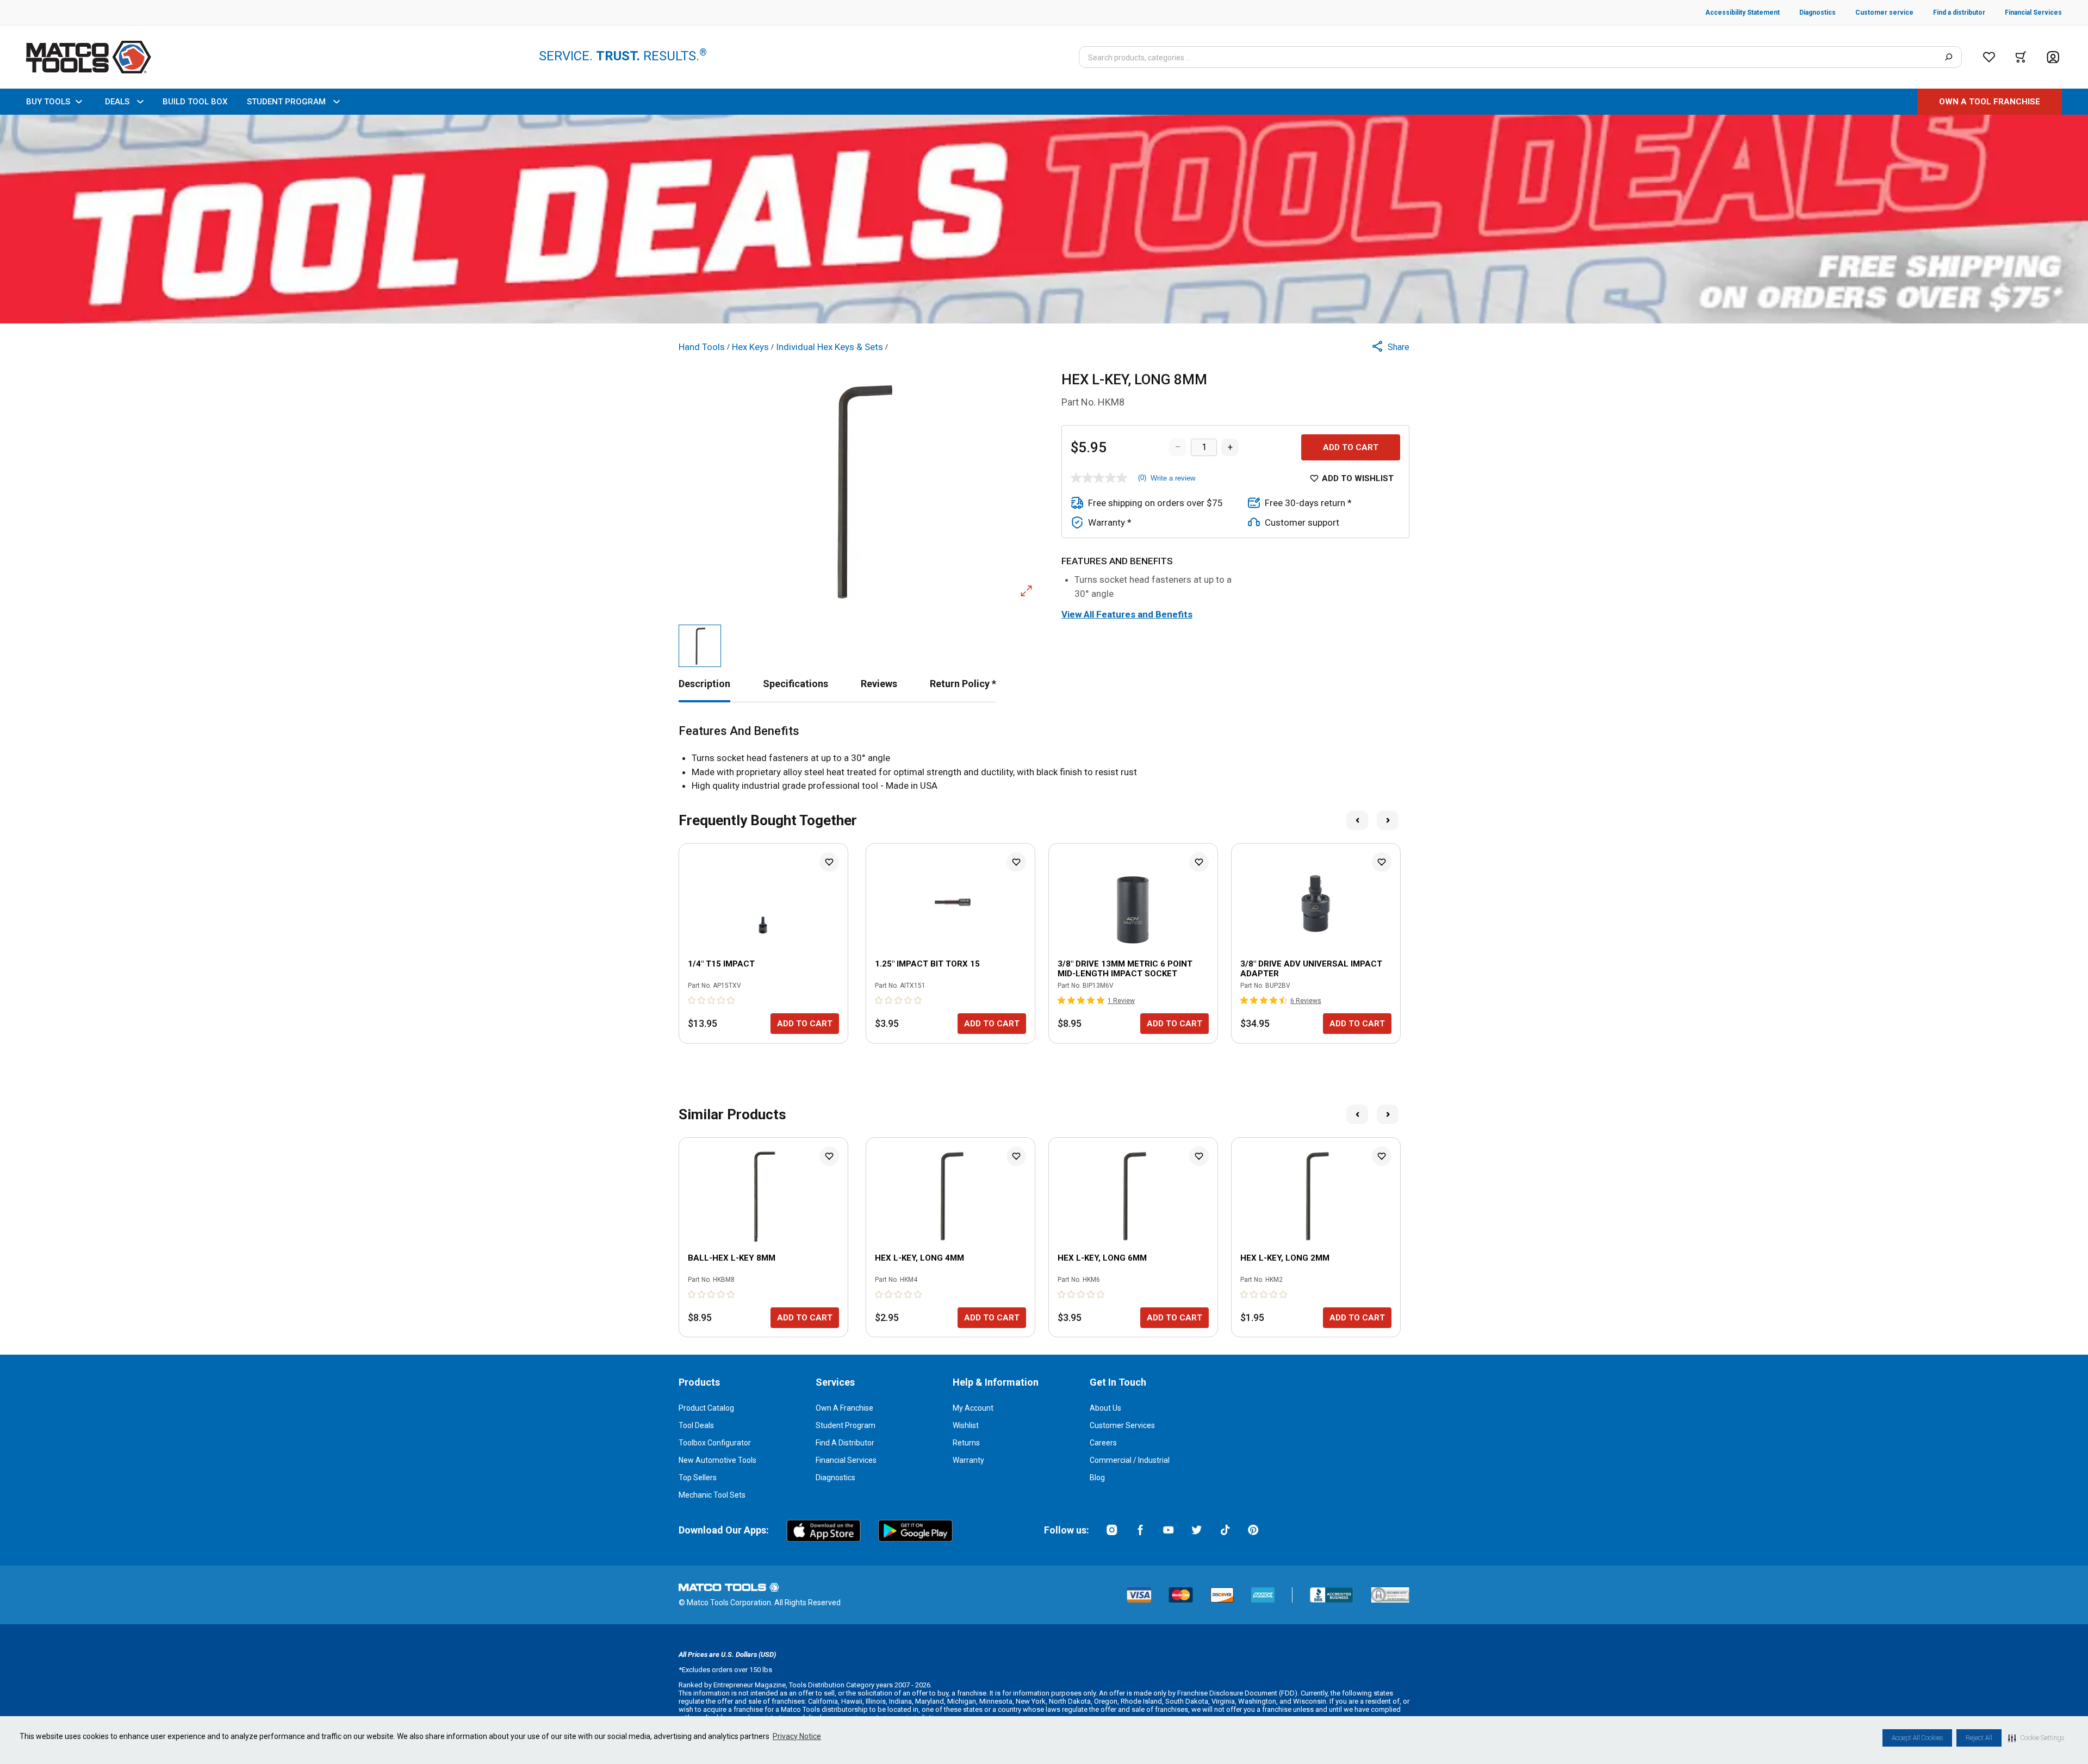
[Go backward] (1357, 820)
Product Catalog (706, 1408)
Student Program (846, 1425)
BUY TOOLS (48, 102)
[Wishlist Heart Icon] (829, 862)
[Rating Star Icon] (692, 1000)
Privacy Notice (797, 1736)
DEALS (117, 102)
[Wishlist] (1989, 57)
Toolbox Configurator (715, 1443)
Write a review (1173, 478)
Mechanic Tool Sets (712, 1495)
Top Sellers (698, 1478)
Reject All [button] (1979, 1738)
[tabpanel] (1044, 759)
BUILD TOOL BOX (195, 102)
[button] (2036, 1738)
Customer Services (1122, 1425)
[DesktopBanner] (1044, 219)
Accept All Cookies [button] (1917, 1738)
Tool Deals (696, 1425)
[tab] (704, 684)
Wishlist (966, 1425)
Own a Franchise (844, 1408)
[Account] (2053, 57)
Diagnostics (835, 1478)
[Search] (1949, 57)
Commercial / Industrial (1130, 1460)
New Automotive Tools (717, 1460)
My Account (973, 1408)
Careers (1103, 1443)
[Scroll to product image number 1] (700, 646)
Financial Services (846, 1460)
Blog (1097, 1478)
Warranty (968, 1460)
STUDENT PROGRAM (286, 102)
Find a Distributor (845, 1443)
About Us (1105, 1408)
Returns (966, 1443)
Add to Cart (1351, 447)
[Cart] (2021, 57)
